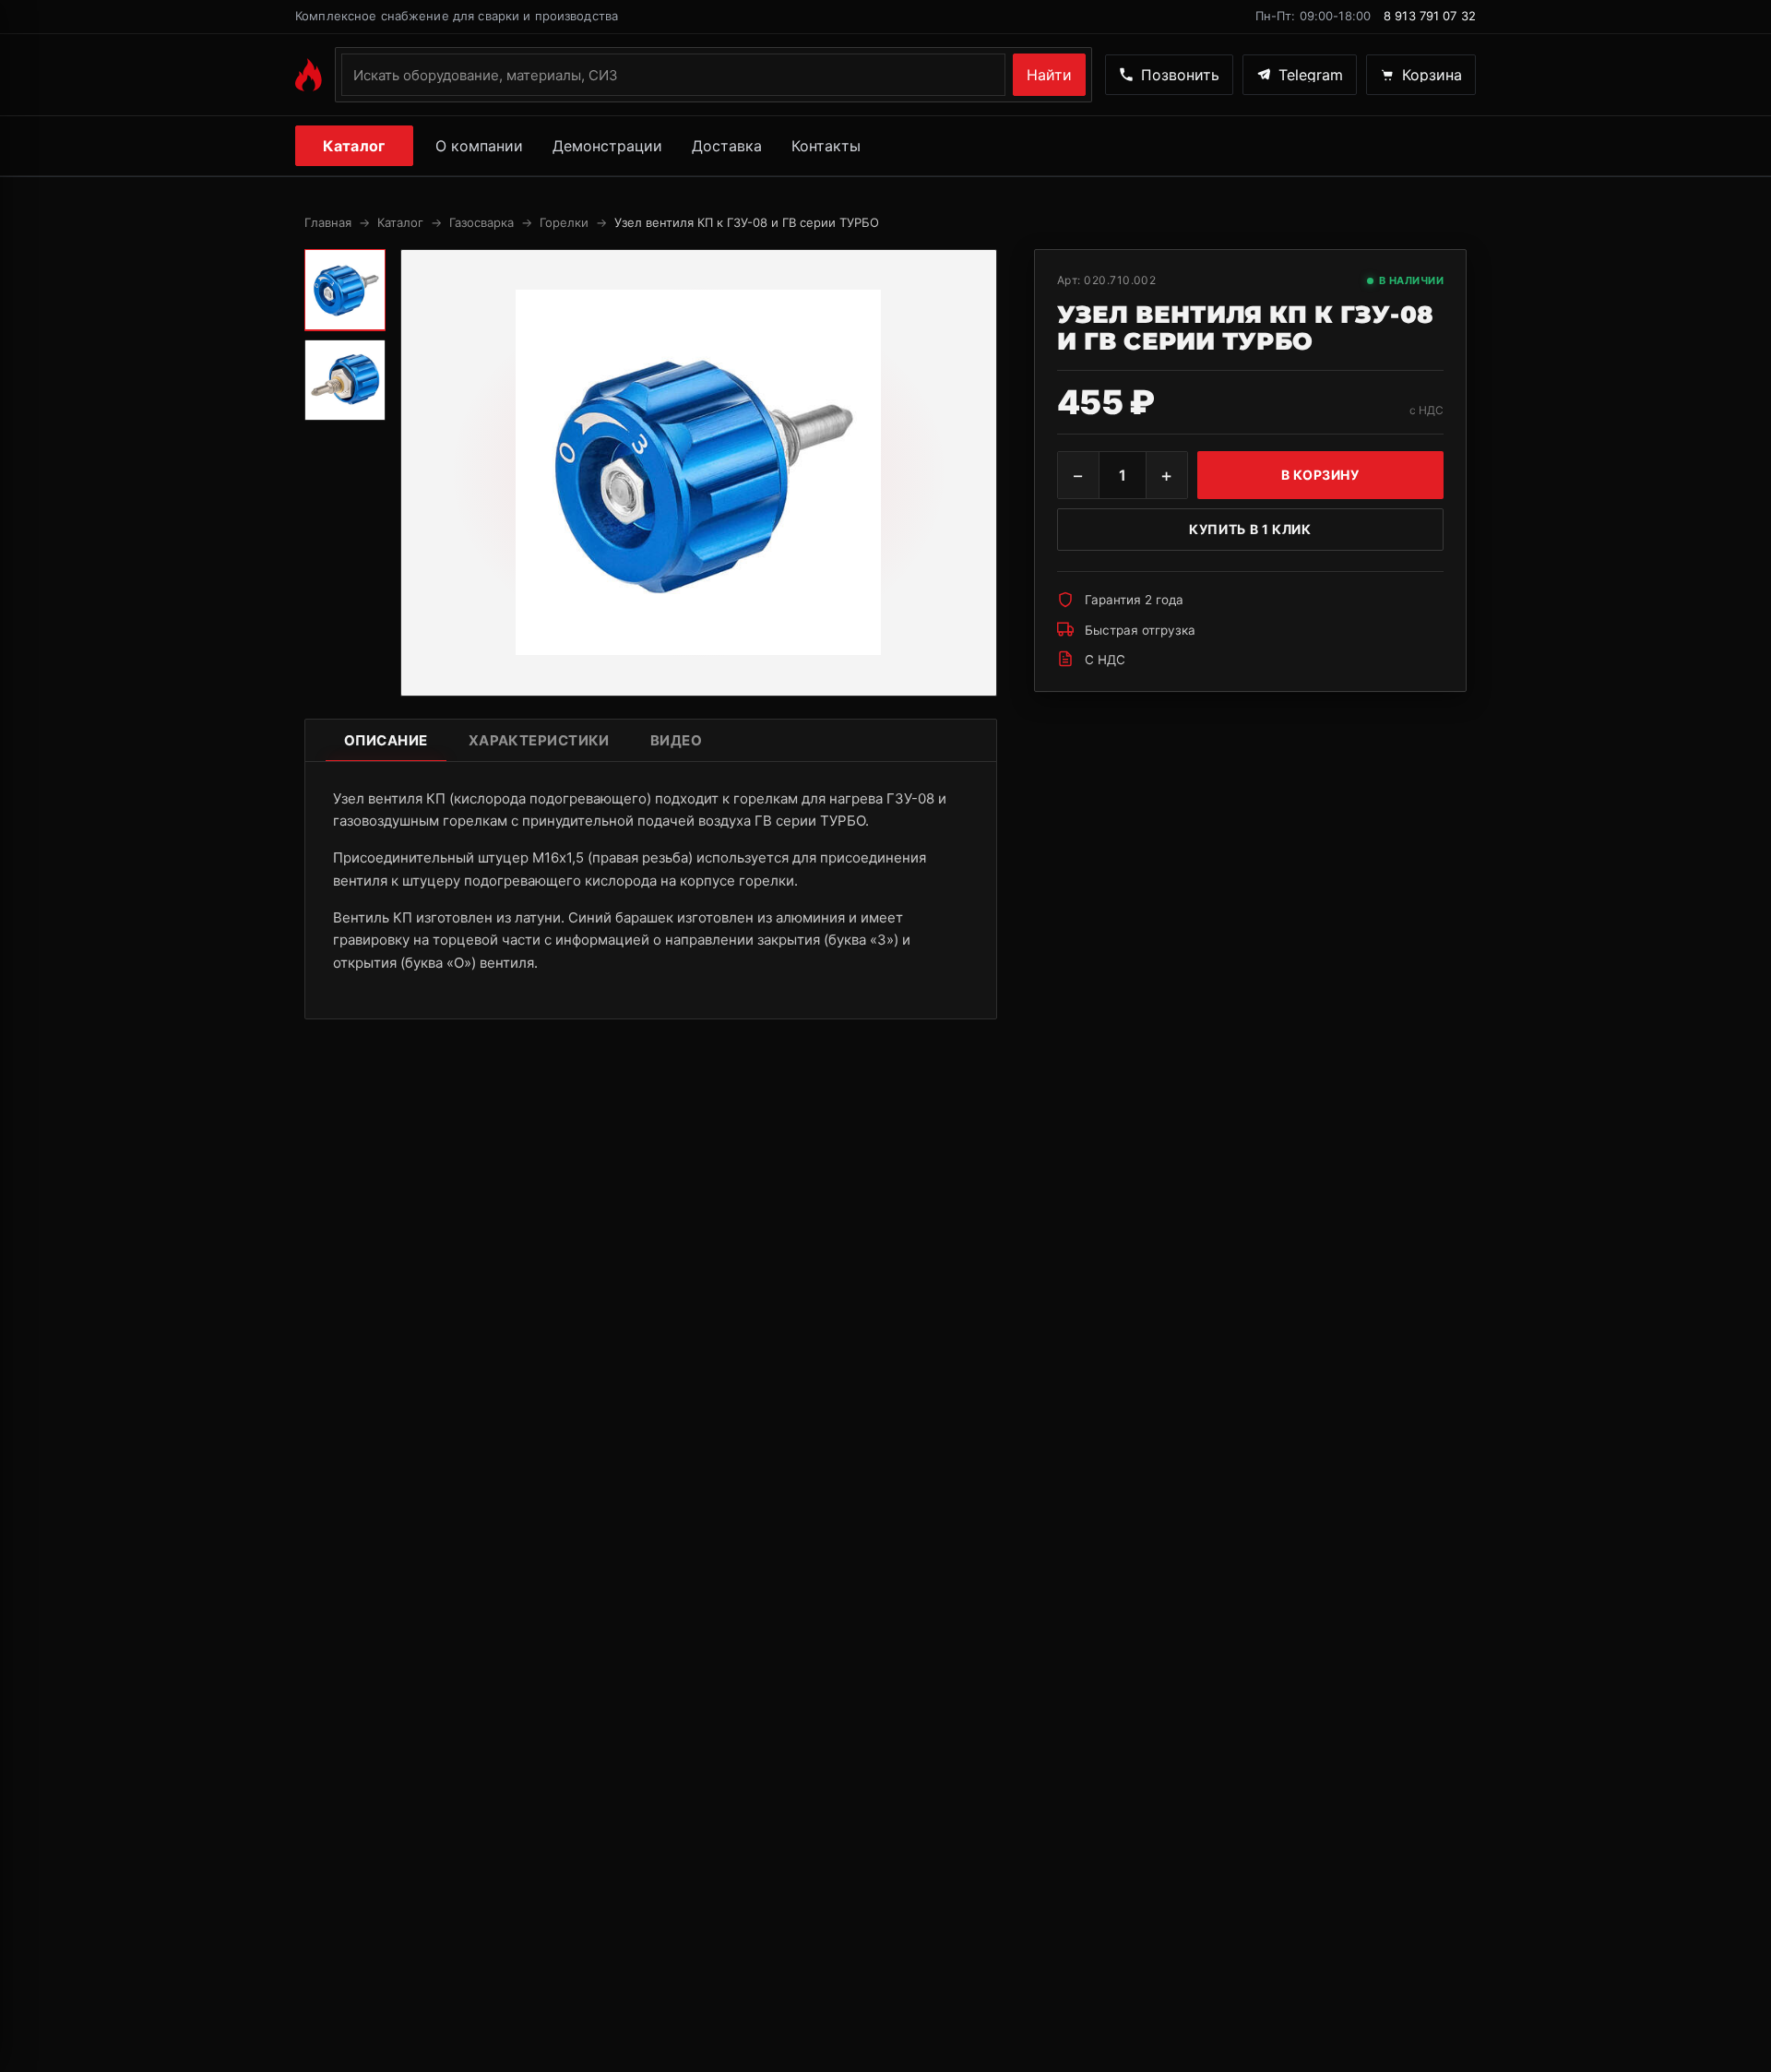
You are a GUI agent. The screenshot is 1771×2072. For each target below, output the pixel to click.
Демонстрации (607, 146)
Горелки (564, 222)
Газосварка (481, 222)
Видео (676, 740)
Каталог (354, 146)
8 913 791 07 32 (1430, 16)
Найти (1049, 75)
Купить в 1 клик (1250, 529)
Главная (328, 222)
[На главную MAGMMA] (309, 75)
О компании (479, 146)
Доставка (727, 146)
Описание (386, 740)
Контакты (826, 146)
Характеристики (539, 740)
